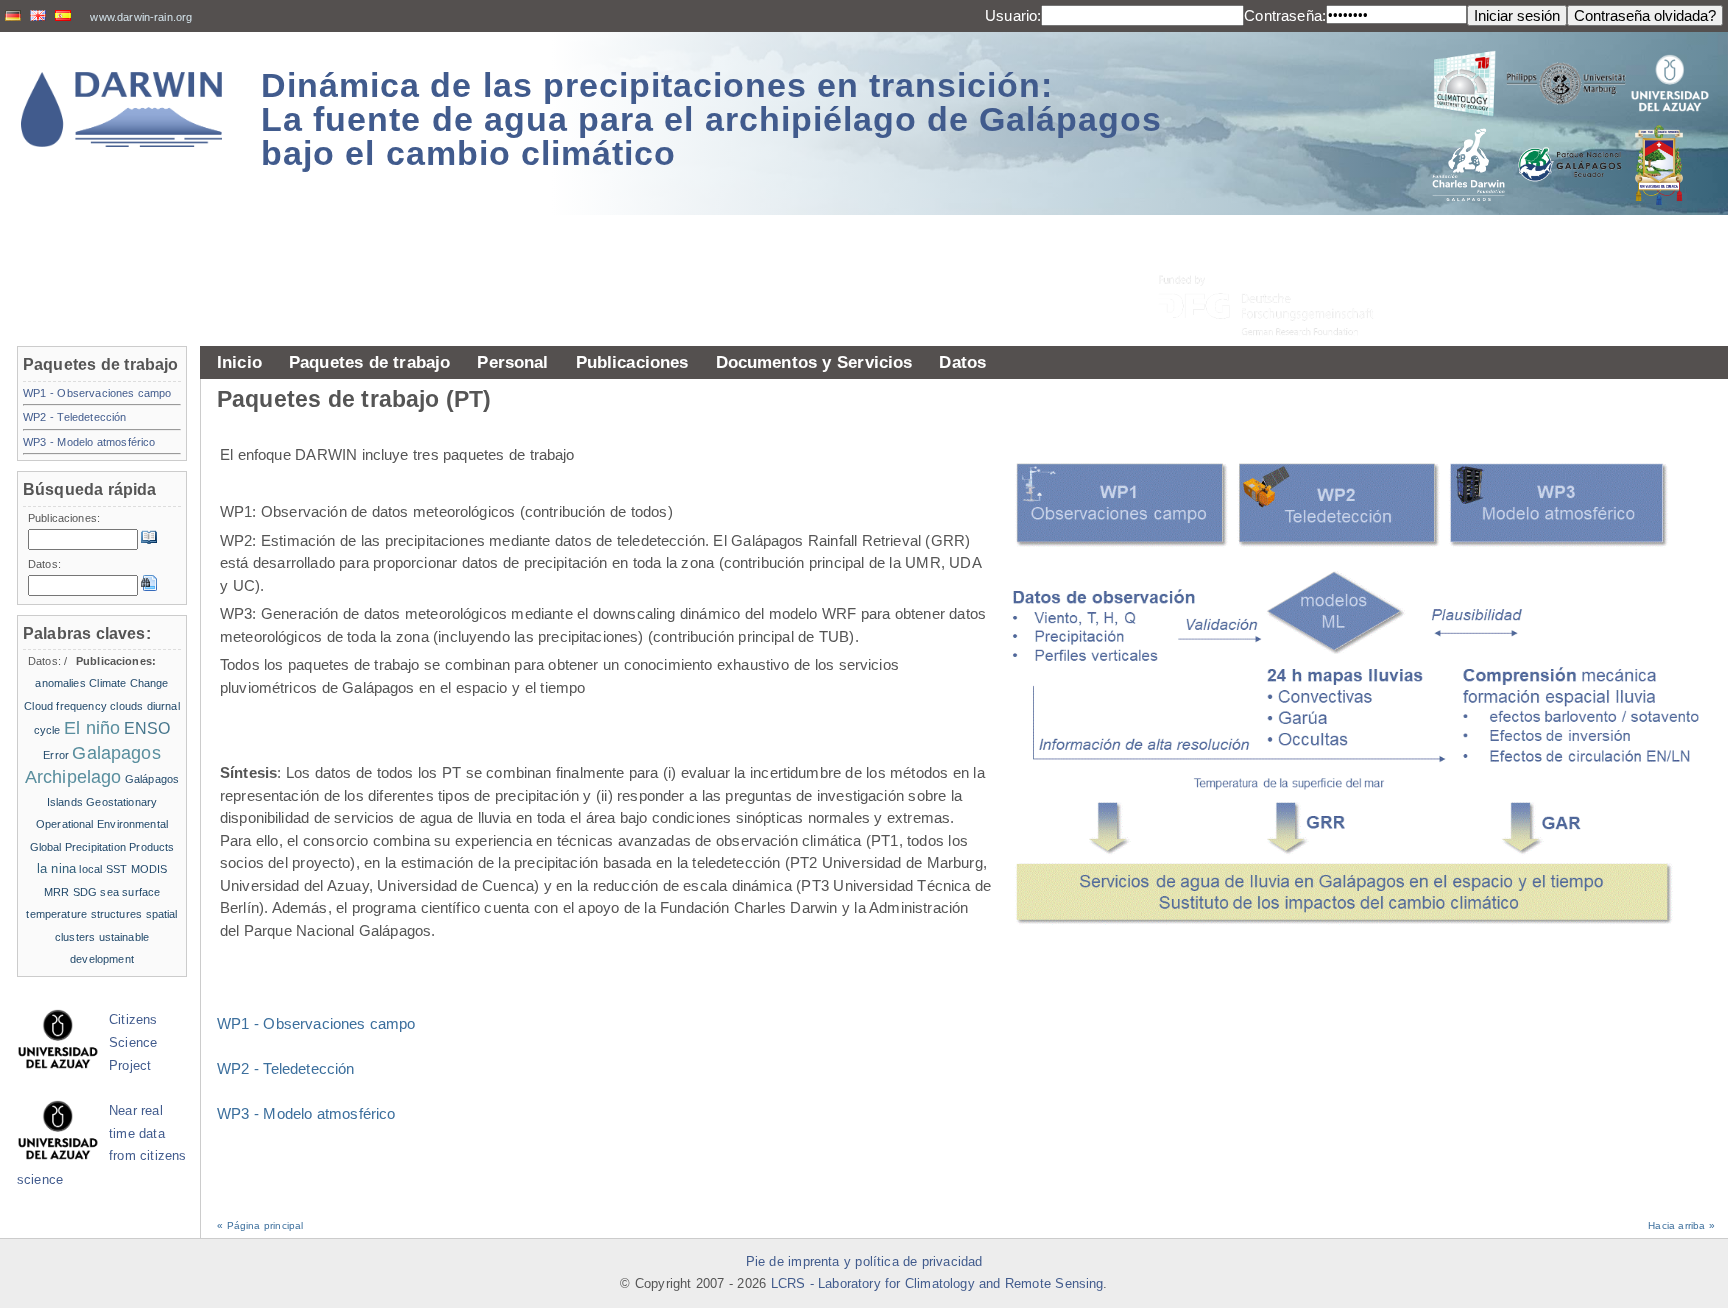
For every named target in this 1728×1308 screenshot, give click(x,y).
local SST (103, 869)
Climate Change (128, 683)
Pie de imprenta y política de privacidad (864, 1262)
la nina (56, 868)
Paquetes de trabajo (369, 362)
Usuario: (1013, 15)
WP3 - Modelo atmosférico (306, 1113)
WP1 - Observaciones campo (316, 1023)
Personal (512, 362)
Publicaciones (632, 362)
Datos (962, 362)
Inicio (239, 362)
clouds (126, 706)
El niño (92, 728)
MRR (56, 892)
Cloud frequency (65, 706)
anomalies (60, 683)
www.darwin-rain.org (141, 17)
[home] (122, 109)
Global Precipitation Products (102, 847)
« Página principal (260, 1225)
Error (56, 755)
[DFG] (1278, 260)
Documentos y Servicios (814, 362)
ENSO (147, 728)
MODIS (149, 869)
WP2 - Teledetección (285, 1068)
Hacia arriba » (1681, 1225)
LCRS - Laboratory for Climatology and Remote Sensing (937, 1284)
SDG (85, 892)
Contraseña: (1285, 15)
